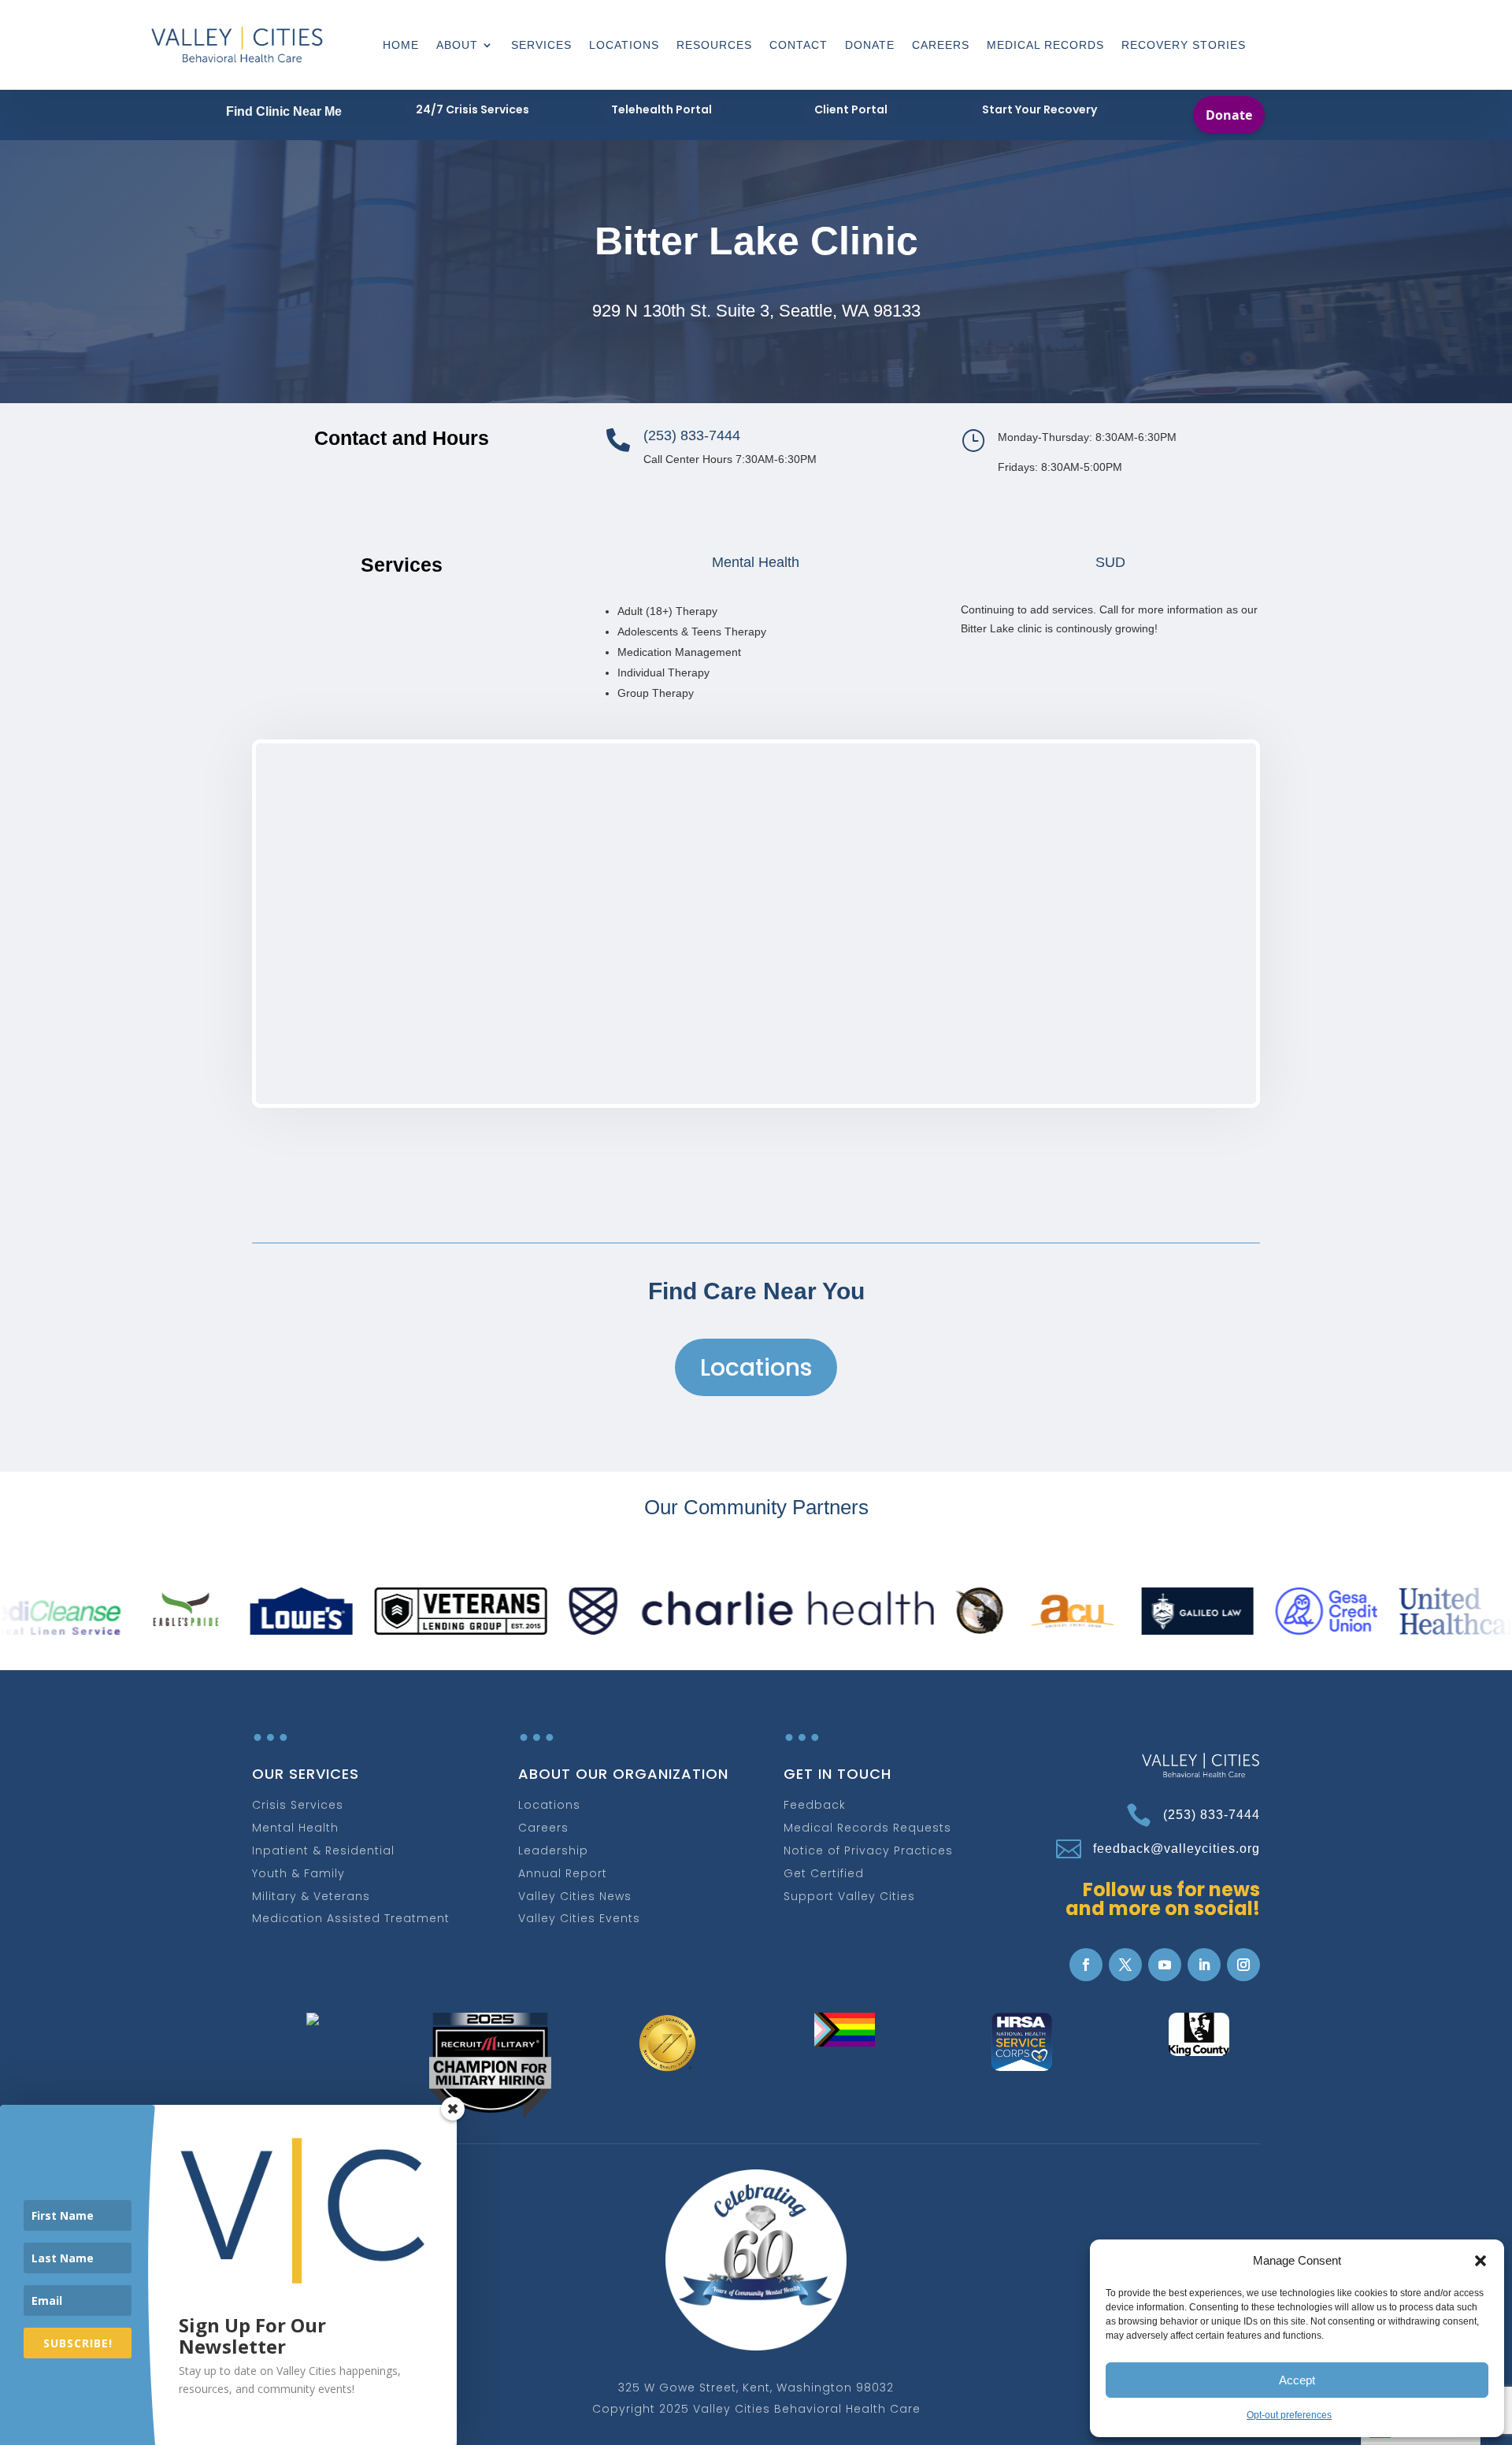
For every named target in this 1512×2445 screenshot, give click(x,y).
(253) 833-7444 (1212, 1815)
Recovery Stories (1184, 45)
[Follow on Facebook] (1086, 1965)
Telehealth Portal (661, 109)
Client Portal (851, 109)
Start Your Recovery (1039, 109)
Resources (714, 45)
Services (541, 45)
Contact (799, 45)
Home (401, 45)
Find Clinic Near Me (284, 111)
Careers (941, 45)
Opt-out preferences (1289, 2415)
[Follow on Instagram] (1243, 1965)
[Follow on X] (1125, 1965)
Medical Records (1045, 45)
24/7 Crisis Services (472, 109)
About (457, 45)
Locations (624, 45)
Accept (1297, 2380)
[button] (1480, 2261)
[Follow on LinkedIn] (1204, 1965)
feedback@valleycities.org (1177, 1849)
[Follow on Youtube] (1165, 1965)
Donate (870, 45)
